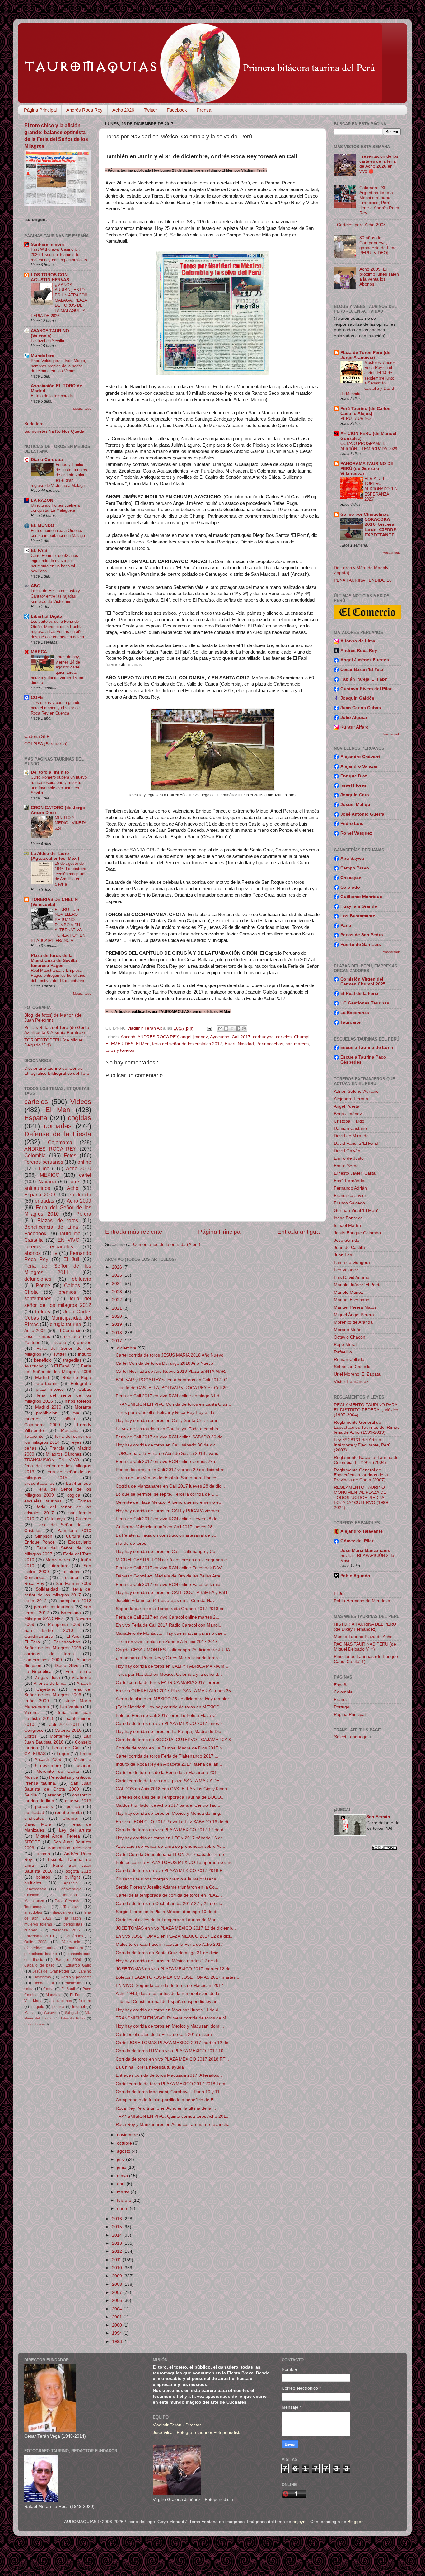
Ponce (43, 1285)
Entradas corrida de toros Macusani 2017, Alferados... (169, 2075)
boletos (43, 1877)
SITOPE (32, 1842)
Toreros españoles (49, 1246)
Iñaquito (37, 2007)
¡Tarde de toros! (132, 1543)
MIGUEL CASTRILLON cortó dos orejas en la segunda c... (173, 1560)
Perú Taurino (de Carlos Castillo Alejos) (365, 411)
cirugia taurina (65, 1324)
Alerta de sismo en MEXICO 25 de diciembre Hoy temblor (172, 1699)
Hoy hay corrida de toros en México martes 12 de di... (169, 1961)
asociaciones (61, 2001)
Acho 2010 (79, 1168)
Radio (85, 1754)
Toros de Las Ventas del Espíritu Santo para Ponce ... (168, 1478)
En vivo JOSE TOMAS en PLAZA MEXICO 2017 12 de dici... (175, 1936)
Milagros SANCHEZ (44, 1619)
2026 (118, 1267)
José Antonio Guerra (362, 814)
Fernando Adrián (350, 1188)
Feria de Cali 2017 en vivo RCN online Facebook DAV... (170, 1568)
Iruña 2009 (37, 1701)
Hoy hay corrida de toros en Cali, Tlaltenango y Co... (167, 1551)
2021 (118, 1308)
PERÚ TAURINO (355, 419)
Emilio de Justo (349, 1158)
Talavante (34, 1436)
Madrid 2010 (48, 1407)
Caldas (72, 1285)
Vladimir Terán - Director (177, 2425)
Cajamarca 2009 (42, 1425)
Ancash (128, 1037)
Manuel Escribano (352, 1300)
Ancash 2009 (48, 1760)
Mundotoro (43, 356)
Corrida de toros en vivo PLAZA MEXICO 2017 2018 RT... (172, 1871)
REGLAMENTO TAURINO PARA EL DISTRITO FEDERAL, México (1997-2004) (366, 1410)
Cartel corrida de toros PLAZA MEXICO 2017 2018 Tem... (172, 2084)
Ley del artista (75, 1830)
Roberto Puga (77, 1378)
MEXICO (50, 1175)
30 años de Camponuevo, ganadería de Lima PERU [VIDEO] (378, 245)
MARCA (39, 652)
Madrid (42, 1378)
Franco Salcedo (349, 1203)
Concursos (35, 1578)
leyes (76, 1442)
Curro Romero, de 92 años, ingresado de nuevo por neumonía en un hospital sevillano (55, 563)
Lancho (85, 1971)
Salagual (71, 2013)
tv (55, 1253)
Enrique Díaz (354, 776)
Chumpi (302, 1037)
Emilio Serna (346, 1166)
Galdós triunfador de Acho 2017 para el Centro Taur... (169, 1805)
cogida (74, 1495)
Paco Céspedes (69, 1901)
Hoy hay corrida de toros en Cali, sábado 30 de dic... (168, 1445)
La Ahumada (79, 1483)
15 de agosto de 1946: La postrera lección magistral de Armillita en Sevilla (70, 874)
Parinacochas (270, 1044)
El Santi (68, 1989)
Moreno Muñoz (349, 1330)
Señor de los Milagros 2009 (53, 1648)
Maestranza (34, 1901)
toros (75, 1181)
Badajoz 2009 (69, 1960)
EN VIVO (69, 1240)
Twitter (150, 110)
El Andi (74, 1636)
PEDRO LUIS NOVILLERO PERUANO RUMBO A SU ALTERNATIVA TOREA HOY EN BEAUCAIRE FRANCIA (58, 925)
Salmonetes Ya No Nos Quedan (56, 431)
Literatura (59, 1566)
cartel (85, 1175)
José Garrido (347, 1240)
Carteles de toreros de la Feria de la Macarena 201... (168, 1773)
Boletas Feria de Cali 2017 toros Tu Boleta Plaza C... (168, 1715)
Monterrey (60, 1736)
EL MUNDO (42, 526)
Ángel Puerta (347, 1106)
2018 (118, 1333)
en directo (80, 1195)
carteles (284, 1037)
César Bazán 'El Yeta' (362, 670)
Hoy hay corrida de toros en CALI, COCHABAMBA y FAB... (173, 1593)
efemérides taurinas (41, 1948)
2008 (118, 2284)
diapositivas (63, 1912)
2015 (118, 2227)
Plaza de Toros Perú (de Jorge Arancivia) (365, 355)
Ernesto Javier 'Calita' (355, 1173)
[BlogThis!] (226, 1028)
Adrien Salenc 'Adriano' (357, 1091)
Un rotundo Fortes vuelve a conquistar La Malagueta (55, 508)
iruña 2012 (35, 1601)
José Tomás (37, 1337)
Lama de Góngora (352, 1262)
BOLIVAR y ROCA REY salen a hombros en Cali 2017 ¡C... (173, 1380)
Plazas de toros (58, 1220)
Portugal (342, 1707)
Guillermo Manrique (361, 897)
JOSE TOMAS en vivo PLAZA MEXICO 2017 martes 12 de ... (176, 1969)
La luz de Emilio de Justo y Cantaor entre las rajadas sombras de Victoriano (55, 596)
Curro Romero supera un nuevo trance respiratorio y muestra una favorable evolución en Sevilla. (59, 785)
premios (67, 1292)
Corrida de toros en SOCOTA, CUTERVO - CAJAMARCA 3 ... (176, 1740)
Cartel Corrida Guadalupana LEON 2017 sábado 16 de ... (172, 1854)
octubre (125, 2143)
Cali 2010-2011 (64, 1724)
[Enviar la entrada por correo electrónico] (209, 1028)
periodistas (73, 1924)
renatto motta (68, 1812)
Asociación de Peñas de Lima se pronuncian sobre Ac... (170, 1846)
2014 (118, 2235)
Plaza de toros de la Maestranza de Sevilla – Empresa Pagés (56, 960)
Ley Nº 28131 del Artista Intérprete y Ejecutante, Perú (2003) (362, 1445)
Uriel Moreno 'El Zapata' (358, 1374)
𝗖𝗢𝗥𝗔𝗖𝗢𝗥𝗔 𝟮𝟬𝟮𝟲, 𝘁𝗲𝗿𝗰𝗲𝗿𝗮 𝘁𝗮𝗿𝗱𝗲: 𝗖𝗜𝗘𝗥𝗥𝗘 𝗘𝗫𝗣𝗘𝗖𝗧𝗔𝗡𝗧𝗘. (380, 527)
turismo (43, 1854)
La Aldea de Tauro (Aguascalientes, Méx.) (55, 856)
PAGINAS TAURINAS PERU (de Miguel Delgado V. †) (365, 1647)
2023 (118, 1292)
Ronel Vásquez (356, 833)
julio (121, 2159)
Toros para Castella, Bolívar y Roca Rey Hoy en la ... (168, 1412)
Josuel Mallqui (356, 805)
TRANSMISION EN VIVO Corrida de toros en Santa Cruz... (173, 1404)
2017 (118, 1341)
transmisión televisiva (69, 1848)
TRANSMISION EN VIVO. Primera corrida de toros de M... (173, 2018)
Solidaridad (47, 1589)
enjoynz (300, 2522)
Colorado (350, 887)
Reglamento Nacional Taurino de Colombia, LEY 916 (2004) (366, 1460)
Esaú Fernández (350, 1181)
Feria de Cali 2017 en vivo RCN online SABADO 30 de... (171, 1437)
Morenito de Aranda (353, 1322)
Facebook (177, 110)
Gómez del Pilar (357, 1541)
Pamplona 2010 (74, 1531)
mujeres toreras (38, 1924)
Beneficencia (35, 1889)
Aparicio (71, 1883)
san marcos (297, 1044)
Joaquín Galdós (357, 698)
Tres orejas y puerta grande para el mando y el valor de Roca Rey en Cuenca (56, 708)
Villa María (33, 2001)
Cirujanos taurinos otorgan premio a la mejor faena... (168, 1879)
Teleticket (71, 1907)
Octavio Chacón (350, 1337)
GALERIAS (35, 1754)
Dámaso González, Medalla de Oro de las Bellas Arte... (170, 1576)
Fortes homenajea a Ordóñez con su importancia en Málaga (58, 533)
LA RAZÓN (42, 500)
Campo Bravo (355, 868)
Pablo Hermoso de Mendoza (362, 1601)
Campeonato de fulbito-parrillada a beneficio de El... (167, 2100)
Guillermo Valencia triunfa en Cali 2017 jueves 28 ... (167, 1527)
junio (122, 2167)
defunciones (38, 1279)
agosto (124, 2151)
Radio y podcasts (76, 1977)
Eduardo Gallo (78, 1965)
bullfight (72, 1877)
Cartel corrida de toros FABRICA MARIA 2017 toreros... (170, 1682)
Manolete (54, 1995)
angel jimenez (194, 1037)
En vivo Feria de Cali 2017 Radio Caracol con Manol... (169, 1625)
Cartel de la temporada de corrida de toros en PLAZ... (169, 1895)
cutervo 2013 (78, 1801)
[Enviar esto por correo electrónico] (220, 1028)
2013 (118, 2243)
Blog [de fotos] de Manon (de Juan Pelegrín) (53, 1018)
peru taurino (47, 1383)
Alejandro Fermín (351, 1099)
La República (38, 1672)
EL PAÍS (39, 550)
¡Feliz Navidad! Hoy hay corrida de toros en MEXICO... (170, 1707)
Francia (57, 1448)
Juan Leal (343, 1255)
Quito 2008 (35, 1942)
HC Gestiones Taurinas (365, 1003)
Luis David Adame (352, 1277)
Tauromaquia (35, 1907)
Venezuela (71, 1942)
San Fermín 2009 (73, 1584)
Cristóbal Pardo (349, 1121)
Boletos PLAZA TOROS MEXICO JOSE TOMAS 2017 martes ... (178, 1977)
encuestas (73, 1983)
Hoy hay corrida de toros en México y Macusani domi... (170, 2026)
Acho (73, 1188)
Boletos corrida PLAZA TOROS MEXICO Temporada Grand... (176, 1863)
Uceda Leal (44, 1983)
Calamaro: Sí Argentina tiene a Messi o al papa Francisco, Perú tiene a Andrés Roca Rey (379, 200)
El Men (143, 1044)
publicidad (34, 1812)
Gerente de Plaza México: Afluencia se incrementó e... (169, 1502)
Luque (63, 1754)
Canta (48, 1989)
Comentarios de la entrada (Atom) (167, 1244)
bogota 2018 (78, 1871)
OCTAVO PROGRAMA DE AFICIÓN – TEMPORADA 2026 (369, 446)
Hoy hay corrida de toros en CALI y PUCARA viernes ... (170, 1511)
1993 (118, 2342)
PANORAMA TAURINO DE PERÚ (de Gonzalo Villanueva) (367, 469)
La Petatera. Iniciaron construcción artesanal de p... (167, 1535)
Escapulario (80, 1542)
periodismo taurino (41, 1954)
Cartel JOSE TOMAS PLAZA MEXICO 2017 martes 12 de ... (175, 2043)
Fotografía (81, 1383)
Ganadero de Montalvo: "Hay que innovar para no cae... (171, 1633)
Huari (230, 1044)
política (58, 2007)
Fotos (70, 1155)
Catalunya (55, 1519)
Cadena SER (37, 736)
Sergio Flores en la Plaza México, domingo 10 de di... (168, 1912)
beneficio (43, 1360)
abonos (33, 1253)
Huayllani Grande (359, 906)
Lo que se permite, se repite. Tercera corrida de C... (167, 1494)
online (84, 1162)
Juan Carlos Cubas (361, 708)
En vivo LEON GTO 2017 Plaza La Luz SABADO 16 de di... (174, 1822)
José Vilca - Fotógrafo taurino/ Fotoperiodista (197, 2432)
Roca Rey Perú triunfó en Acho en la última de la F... (167, 2108)
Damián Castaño (350, 1128)
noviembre (128, 2135)
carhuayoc (263, 1037)
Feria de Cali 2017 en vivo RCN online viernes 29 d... (168, 1462)
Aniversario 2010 (39, 1936)
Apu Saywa (352, 858)
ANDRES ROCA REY (158, 1037)
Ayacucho (220, 1037)
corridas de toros (49, 1654)
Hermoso (69, 1895)
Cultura (73, 1536)
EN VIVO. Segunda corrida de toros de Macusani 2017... (171, 1985)
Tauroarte (350, 1022)
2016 (118, 2219)
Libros (30, 1736)
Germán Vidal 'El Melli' (356, 1211)
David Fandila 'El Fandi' (357, 1143)
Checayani (352, 878)
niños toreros (78, 1401)
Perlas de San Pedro (362, 935)
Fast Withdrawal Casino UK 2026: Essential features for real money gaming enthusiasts (59, 254)
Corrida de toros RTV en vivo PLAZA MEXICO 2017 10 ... (172, 2051)
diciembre (127, 1348)
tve (76, 1413)
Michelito (82, 1760)
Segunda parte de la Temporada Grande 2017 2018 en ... (173, 1609)
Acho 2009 (79, 1201)
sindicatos (34, 1818)
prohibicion (47, 1413)
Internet (79, 2007)
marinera (75, 1948)
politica (73, 1807)
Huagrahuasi (34, 2024)
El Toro (32, 1642)
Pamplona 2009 (64, 1625)
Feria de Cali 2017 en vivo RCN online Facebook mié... (170, 1584)
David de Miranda (351, 1136)
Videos (81, 1102)
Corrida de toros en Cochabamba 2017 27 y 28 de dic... (171, 1904)
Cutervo (83, 1519)
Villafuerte (81, 1677)
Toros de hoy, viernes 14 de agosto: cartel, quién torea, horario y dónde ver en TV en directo (57, 670)
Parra (346, 926)
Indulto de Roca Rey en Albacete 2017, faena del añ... (169, 1764)
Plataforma (42, 1977)
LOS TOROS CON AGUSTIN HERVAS (50, 277)
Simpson (44, 1536)
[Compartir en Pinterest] (244, 1028)
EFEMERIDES (119, 1044)
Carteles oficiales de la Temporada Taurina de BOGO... (170, 1797)
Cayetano (46, 1689)
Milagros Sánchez (64, 1454)
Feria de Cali (66, 1748)
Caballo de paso (39, 1965)
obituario (82, 1279)
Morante (83, 1407)
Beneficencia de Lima (51, 1227)
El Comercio (69, 1331)
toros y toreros (120, 1050)
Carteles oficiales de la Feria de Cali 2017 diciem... (166, 2035)
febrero (125, 2200)
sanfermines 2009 (43, 1660)
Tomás (84, 1501)
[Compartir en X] (232, 1028)
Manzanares (58, 1560)
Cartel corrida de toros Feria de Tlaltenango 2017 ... (167, 1756)
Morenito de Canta (58, 1771)
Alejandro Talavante (362, 1531)
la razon (73, 1918)
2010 (118, 2268)
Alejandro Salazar (359, 766)
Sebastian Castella (352, 1367)
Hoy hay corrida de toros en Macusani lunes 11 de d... (169, 2010)
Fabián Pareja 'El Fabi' (364, 679)
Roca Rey (34, 1584)
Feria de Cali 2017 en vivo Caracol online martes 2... (168, 1617)
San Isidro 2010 (49, 1630)
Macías (30, 2013)
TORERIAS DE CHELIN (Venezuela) (54, 902)
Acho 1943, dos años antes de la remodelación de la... (169, 1994)
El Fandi (62, 1366)
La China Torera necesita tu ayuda (150, 2067)
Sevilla (31, 1795)
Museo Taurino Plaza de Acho (363, 1637)
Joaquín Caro (355, 795)
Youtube (32, 1342)
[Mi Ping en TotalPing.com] (385, 1849)
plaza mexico (50, 1389)
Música (31, 1777)
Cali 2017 (241, 1037)
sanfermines (38, 1298)
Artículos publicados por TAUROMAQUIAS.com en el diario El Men (173, 1011)
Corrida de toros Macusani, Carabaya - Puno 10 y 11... (170, 2092)
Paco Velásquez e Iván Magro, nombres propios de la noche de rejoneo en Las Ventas (58, 366)
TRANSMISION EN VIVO (52, 1460)
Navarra (47, 1181)
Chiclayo (32, 1895)
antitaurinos (37, 1188)
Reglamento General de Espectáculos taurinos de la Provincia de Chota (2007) (361, 1475)
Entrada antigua (299, 1232)
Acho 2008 (35, 1331)
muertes (32, 1419)
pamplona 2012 (75, 1601)
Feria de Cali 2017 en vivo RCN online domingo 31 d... (169, 1396)
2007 (118, 2292)
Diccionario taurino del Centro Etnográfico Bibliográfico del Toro (57, 1071)
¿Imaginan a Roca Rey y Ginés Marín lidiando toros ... (169, 1658)
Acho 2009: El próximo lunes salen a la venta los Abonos (379, 277)
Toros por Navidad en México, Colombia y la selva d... (169, 1674)
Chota (31, 1292)
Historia (59, 1342)
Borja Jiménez (348, 1114)
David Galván (347, 1151)
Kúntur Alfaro (355, 727)
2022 (118, 1300)
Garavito (51, 2013)
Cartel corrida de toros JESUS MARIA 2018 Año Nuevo (170, 1355)
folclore (85, 2001)
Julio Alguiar (354, 717)
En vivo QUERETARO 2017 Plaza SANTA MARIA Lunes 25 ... (176, 1691)
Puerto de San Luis (361, 945)
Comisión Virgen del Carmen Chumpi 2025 (363, 982)
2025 (118, 1275)
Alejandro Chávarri (360, 757)
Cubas (85, 1389)
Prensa (204, 110)
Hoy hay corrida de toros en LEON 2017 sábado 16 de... (171, 1838)
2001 (118, 2317)
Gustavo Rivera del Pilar (366, 689)
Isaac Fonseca (348, 1218)
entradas (44, 1201)
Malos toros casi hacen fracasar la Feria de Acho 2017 (169, 1944)
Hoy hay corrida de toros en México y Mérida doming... (170, 1813)
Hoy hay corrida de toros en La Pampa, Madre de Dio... (170, 1732)
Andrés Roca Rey (84, 110)
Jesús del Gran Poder (51, 1971)
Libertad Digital (47, 616)
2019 (118, 1324)
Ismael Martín (347, 1225)
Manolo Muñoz (348, 1292)
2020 (118, 1316)
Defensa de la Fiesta (58, 1134)
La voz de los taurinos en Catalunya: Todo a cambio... (169, 1429)
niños (70, 1419)
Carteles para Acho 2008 (361, 225)
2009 (118, 2276)
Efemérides (73, 1936)
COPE (37, 698)
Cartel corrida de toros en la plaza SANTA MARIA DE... (169, 1781)
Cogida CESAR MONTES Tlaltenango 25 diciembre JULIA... (175, 1650)
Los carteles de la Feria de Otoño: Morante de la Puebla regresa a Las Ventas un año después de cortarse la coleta (57, 629)
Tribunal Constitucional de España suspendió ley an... (168, 2002)
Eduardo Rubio (73, 2018)
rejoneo (31, 1930)
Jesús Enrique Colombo (357, 1233)
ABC (35, 586)
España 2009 (40, 1195)
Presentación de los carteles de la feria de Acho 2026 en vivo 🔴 (379, 164)
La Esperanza (355, 1013)
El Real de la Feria (359, 993)
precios (84, 1342)
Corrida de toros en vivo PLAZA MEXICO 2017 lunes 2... (171, 1724)
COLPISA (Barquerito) (46, 744)
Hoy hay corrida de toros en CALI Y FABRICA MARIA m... (172, 1666)
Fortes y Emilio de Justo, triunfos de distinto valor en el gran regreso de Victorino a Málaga (59, 475)
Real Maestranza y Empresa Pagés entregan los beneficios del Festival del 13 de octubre (58, 976)
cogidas (79, 1118)
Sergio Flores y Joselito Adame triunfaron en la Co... (167, 1887)
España (36, 1118)
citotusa (72, 1572)
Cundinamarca (39, 1636)
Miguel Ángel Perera (58, 1836)
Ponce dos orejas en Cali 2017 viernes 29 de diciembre (170, 1470)
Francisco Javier (350, 1196)
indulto (85, 1354)
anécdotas (33, 1912)
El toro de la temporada (52, 396)
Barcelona (71, 1613)
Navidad (246, 1044)
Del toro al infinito (50, 772)
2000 (118, 2325)
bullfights (33, 1883)
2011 (117, 2260)
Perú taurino (78, 1672)
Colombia (35, 1155)
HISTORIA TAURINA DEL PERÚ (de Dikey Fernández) (365, 1627)
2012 (118, 2251)
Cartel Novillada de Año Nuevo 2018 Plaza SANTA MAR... (172, 1371)
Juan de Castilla (350, 1248)
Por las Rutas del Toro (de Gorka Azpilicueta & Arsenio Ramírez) (57, 1030)
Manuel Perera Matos (355, 1307)
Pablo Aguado (355, 1576)
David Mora (38, 1824)
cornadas (58, 1126)
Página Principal (40, 110)
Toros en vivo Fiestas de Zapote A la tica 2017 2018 (167, 1642)
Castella (33, 1240)
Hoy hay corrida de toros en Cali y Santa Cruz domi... (168, 1421)
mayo (123, 2176)
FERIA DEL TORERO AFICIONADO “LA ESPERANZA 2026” (381, 489)
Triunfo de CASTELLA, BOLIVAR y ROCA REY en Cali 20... (174, 1388)
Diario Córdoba (47, 460)
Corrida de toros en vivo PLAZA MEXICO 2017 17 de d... (171, 1830)
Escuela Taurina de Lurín (367, 1048)
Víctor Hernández (351, 1382)
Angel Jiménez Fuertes (365, 660)
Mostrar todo (82, 409)
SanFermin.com (47, 244)
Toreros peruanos (44, 1162)
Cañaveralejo (70, 1889)
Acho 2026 (123, 110)
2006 (118, 2301)
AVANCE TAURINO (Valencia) (50, 333)
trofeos (43, 1311)
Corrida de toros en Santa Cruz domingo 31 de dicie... (169, 1953)
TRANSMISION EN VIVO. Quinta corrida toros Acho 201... (173, 2116)
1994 (118, 2333)
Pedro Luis (352, 824)
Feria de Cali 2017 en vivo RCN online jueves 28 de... (168, 1519)
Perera (84, 1214)
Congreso (34, 1730)
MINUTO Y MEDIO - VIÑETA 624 (70, 823)
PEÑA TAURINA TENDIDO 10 (363, 580)
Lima (44, 1168)
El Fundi (77, 1995)
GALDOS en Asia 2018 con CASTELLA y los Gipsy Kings (171, 1789)
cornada (72, 1337)
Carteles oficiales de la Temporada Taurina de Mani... (168, 1920)
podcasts (44, 1807)
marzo (124, 2192)
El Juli (71, 1259)
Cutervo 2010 (68, 1730)
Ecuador (70, 1578)
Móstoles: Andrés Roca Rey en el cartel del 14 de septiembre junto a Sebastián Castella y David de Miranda (368, 378)
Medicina (70, 1430)
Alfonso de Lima (50, 1683)
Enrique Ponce (40, 1542)
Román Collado (349, 1360)
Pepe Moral (345, 1345)
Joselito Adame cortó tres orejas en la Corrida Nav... (167, 1601)
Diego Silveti (68, 1666)
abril (122, 2184)
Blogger (355, 2522)
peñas (30, 1448)
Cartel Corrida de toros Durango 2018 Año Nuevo (164, 1363)
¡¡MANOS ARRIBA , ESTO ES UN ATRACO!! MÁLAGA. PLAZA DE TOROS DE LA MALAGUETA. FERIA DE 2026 (59, 300)
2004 (118, 2309)
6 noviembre (48, 1765)
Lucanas (83, 1765)
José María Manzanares (365, 1551)
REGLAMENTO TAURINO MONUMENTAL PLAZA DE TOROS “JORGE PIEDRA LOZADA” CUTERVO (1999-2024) (362, 1498)
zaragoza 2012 (66, 1930)
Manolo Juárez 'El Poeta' (358, 1285)
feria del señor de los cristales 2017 (187, 1044)
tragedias (72, 1360)
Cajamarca (60, 1142)
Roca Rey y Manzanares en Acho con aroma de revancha (173, 2124)
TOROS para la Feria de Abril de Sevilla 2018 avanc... (169, 1453)
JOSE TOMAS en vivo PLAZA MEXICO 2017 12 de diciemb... (176, 1928)
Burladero (34, 424)
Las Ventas (71, 1707)
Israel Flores (353, 785)
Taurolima (70, 1233)
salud (29, 1989)
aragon (55, 1795)
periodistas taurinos (53, 1607)
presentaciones (39, 1483)
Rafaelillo (343, 1352)
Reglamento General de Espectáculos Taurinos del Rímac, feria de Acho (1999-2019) (367, 1427)
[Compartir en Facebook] (238, 1028)
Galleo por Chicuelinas (365, 514)
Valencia (33, 1713)
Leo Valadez (346, 1270)
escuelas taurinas (43, 1501)
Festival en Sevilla (47, 341)
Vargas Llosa (47, 1677)
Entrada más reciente (134, 1232)
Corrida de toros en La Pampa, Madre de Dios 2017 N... (171, 1748)
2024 (118, 1284)
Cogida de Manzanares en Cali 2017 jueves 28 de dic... (170, 1486)
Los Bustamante (358, 916)
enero (123, 2208)
